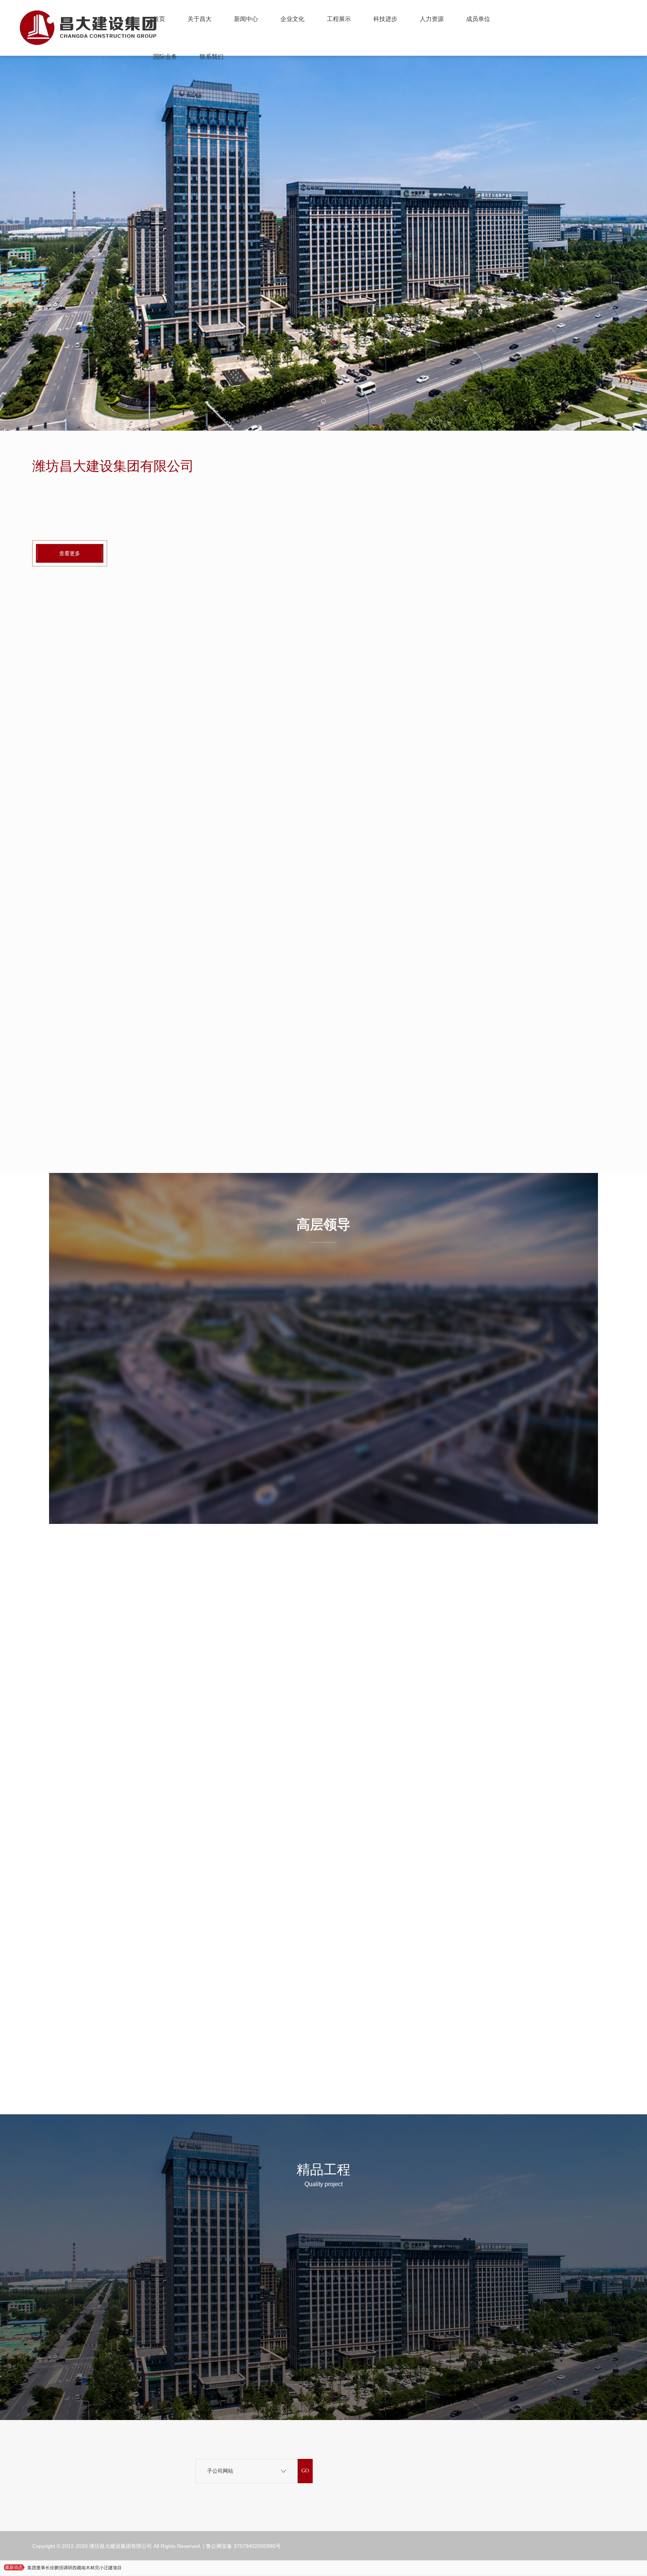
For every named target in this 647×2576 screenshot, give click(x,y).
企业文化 (292, 19)
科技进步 (385, 19)
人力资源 (432, 19)
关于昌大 (200, 19)
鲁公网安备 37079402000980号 (243, 2546)
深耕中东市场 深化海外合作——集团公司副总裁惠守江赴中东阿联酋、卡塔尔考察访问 (113, 2568)
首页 (159, 19)
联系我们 (212, 57)
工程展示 (339, 19)
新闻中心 (246, 19)
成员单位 (478, 19)
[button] (323, 401)
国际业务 (165, 57)
